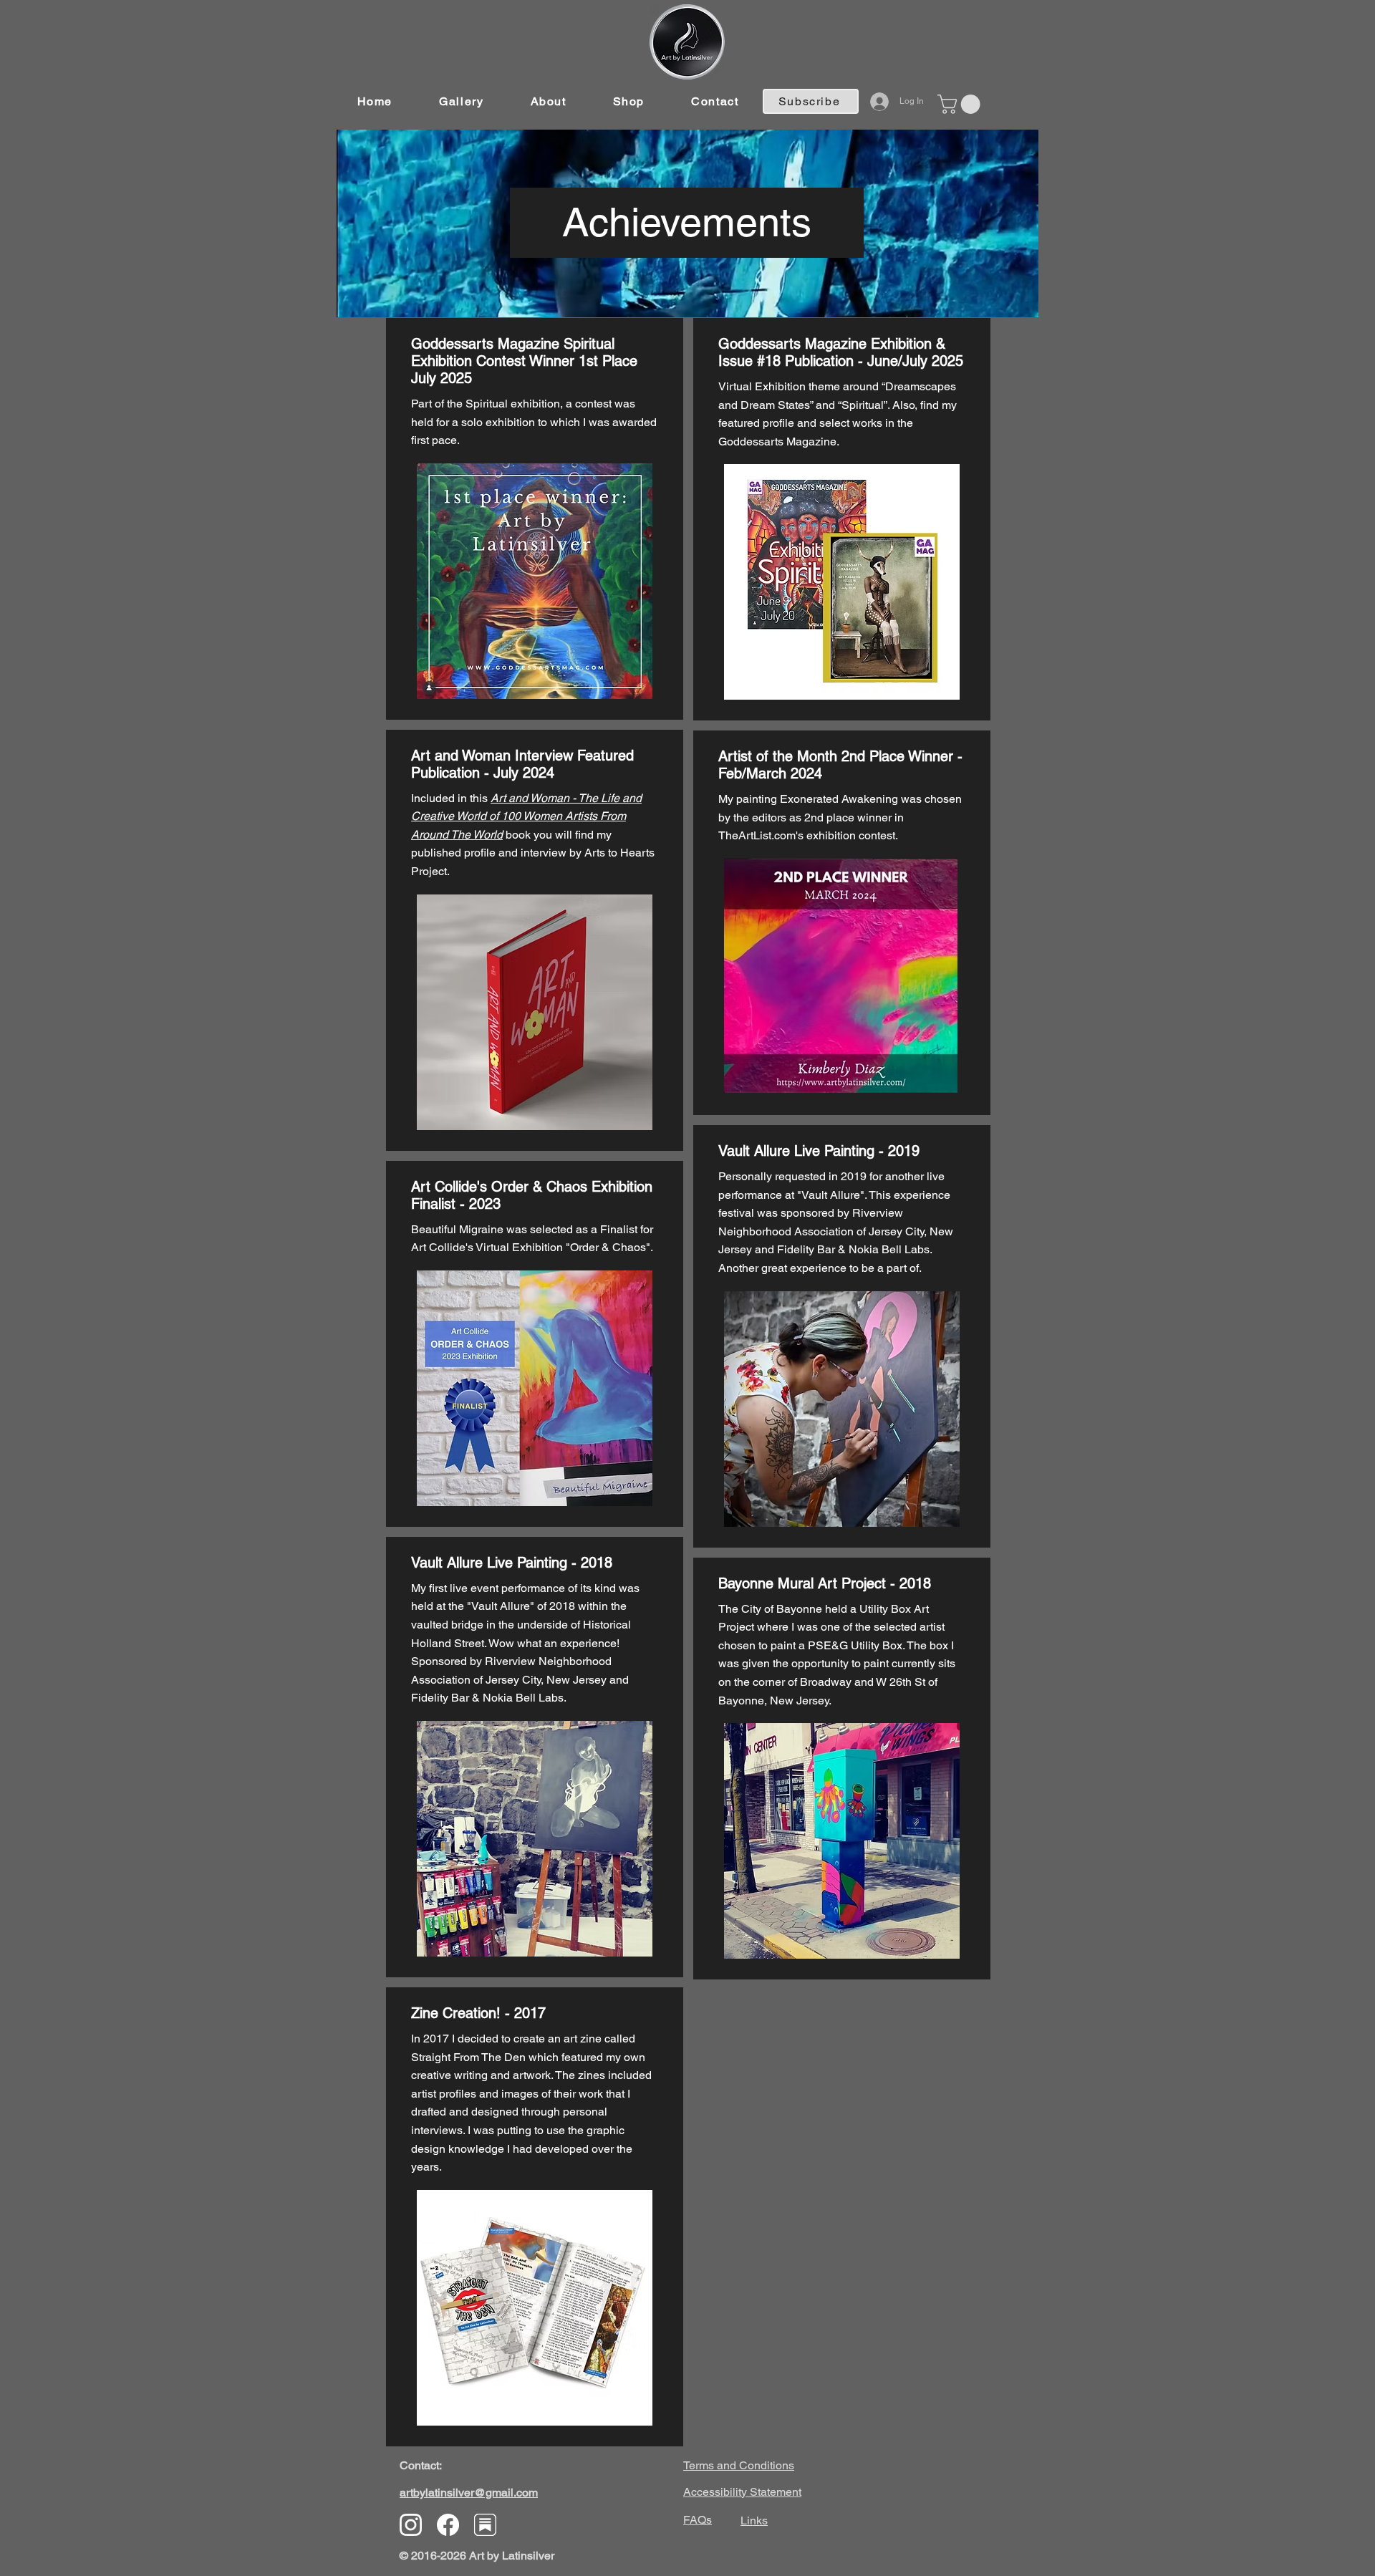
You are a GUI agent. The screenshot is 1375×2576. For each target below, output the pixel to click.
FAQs (698, 2520)
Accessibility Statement (742, 2492)
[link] (961, 104)
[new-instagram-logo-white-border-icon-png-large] (411, 2525)
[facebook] (448, 2525)
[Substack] (485, 2525)
